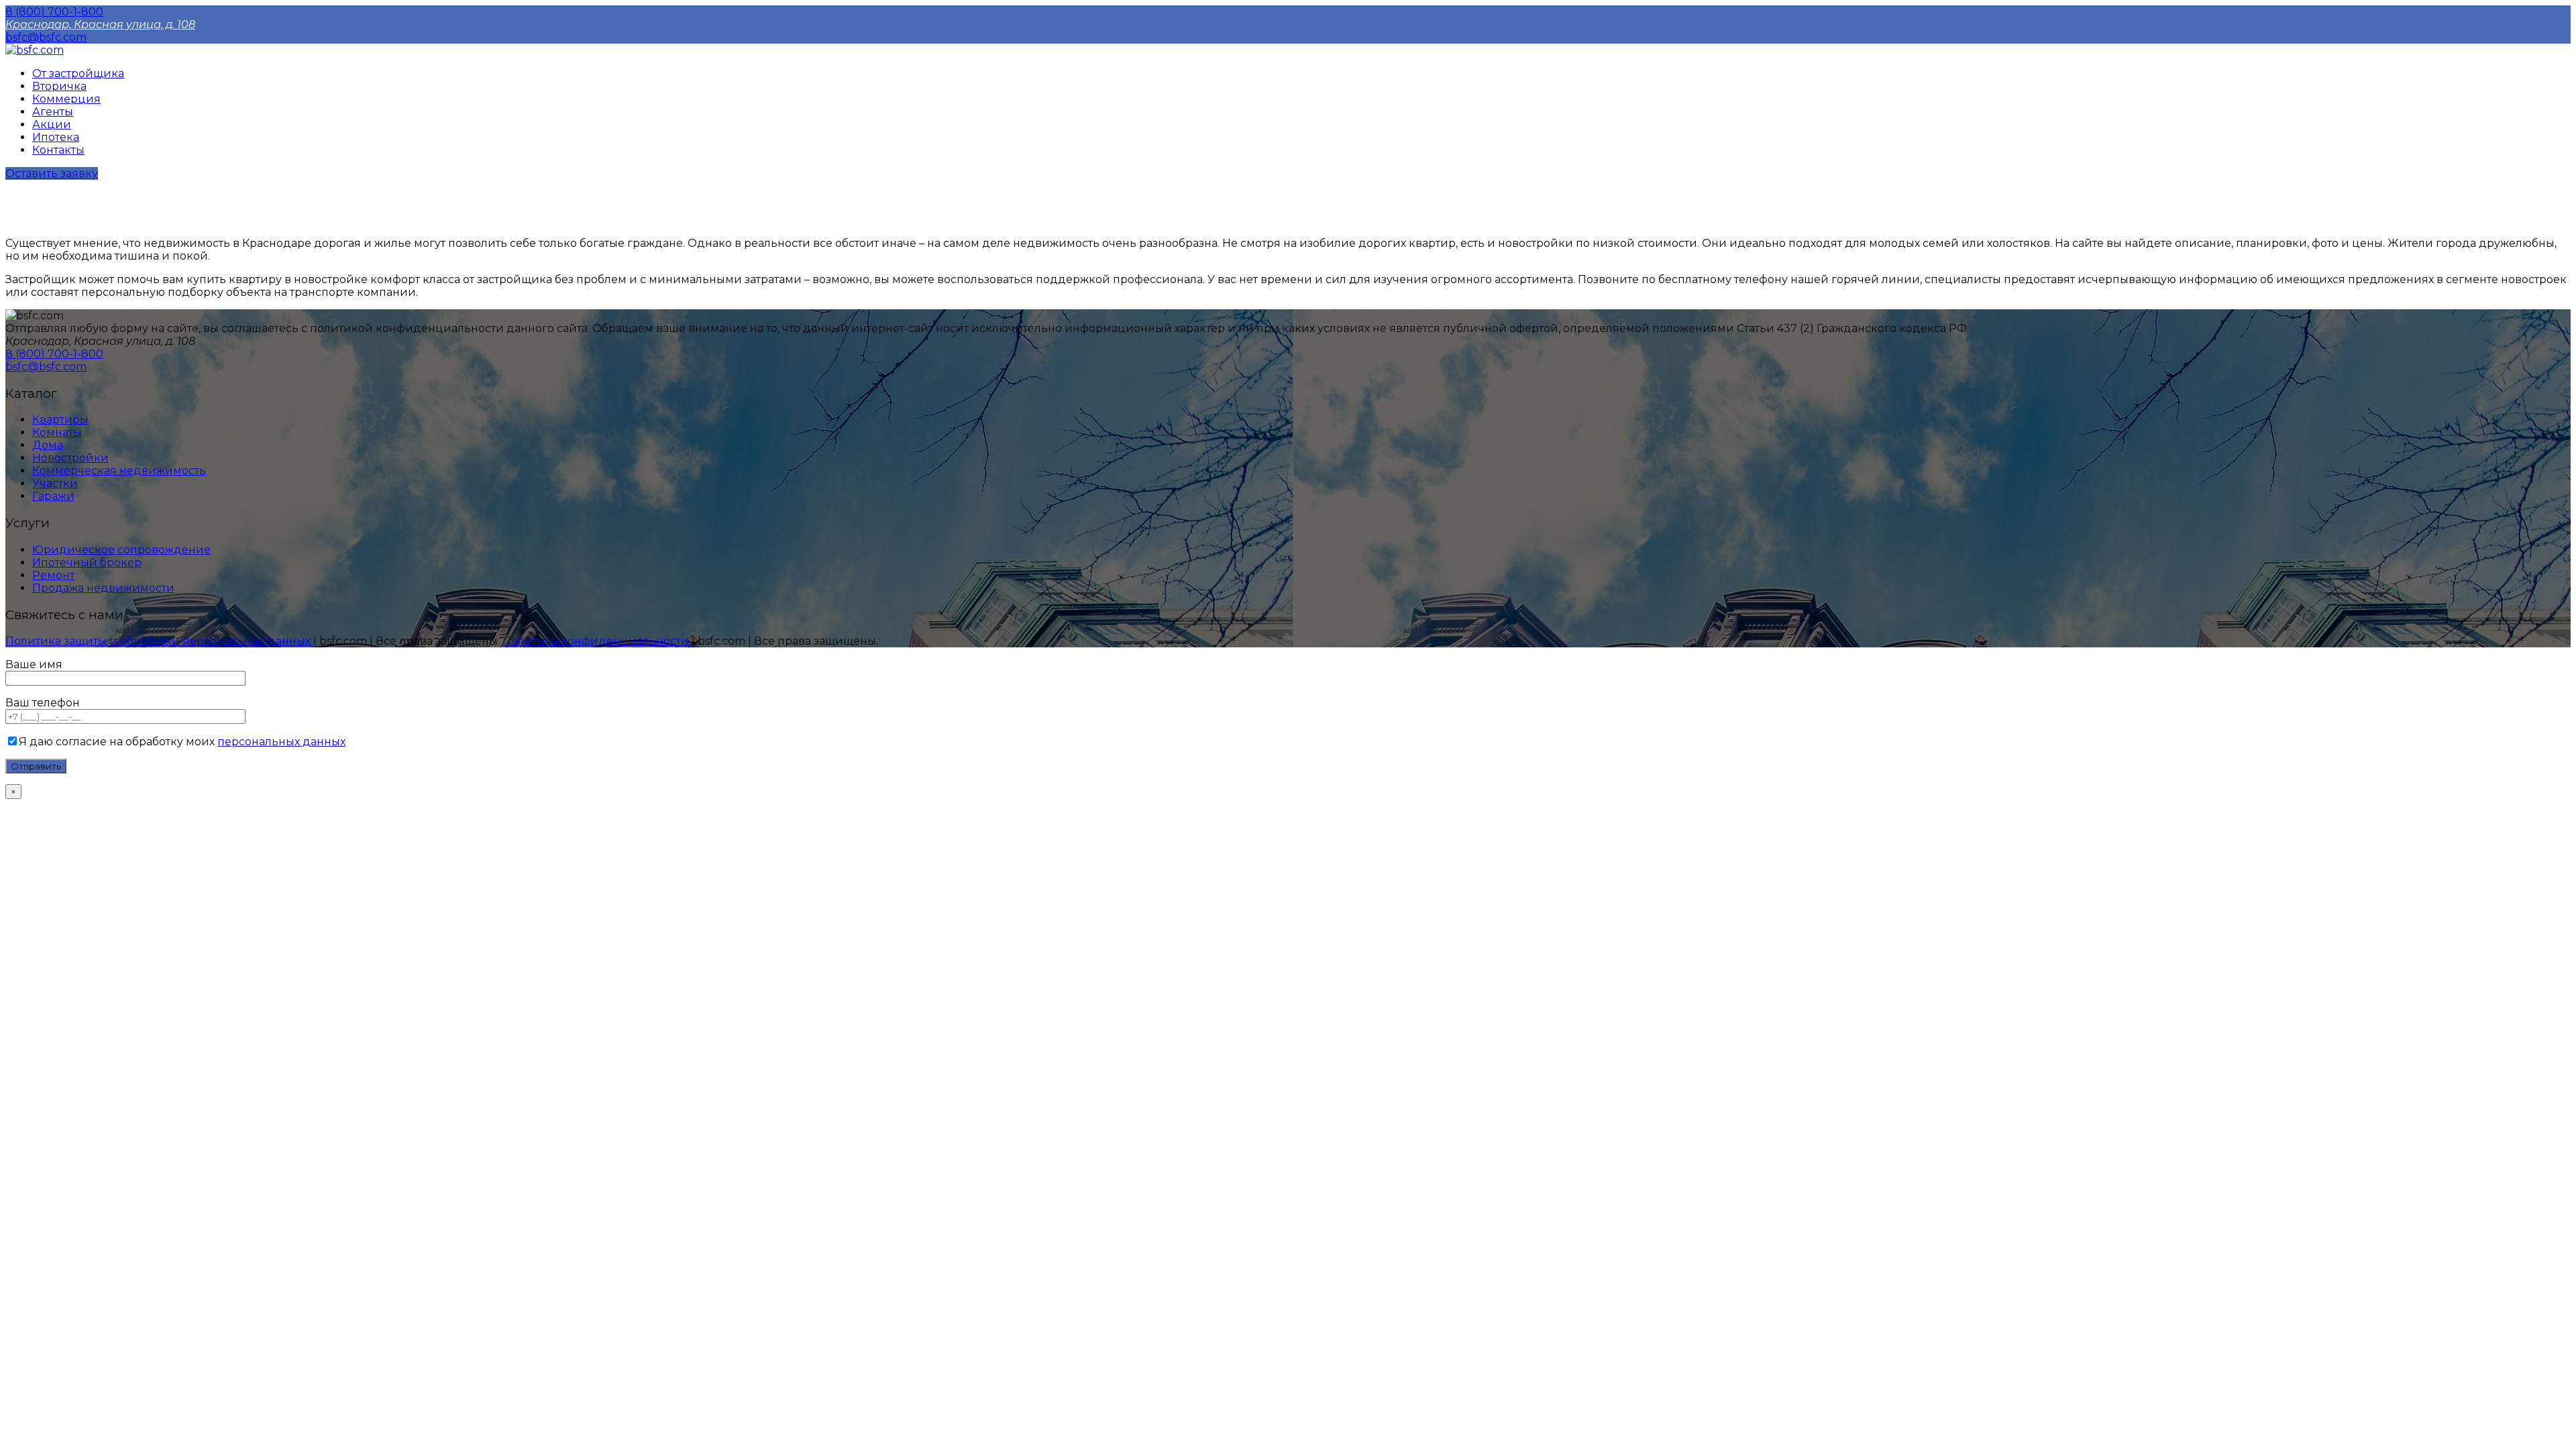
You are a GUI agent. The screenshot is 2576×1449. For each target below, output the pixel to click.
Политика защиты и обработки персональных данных (159, 641)
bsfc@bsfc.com (46, 37)
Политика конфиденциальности (597, 641)
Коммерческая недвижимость (119, 471)
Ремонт (53, 575)
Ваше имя (34, 664)
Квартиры (60, 420)
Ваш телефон (43, 703)
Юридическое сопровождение (121, 550)
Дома (48, 445)
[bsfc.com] (35, 50)
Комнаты (57, 432)
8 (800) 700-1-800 (54, 12)
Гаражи (53, 496)
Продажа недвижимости (103, 588)
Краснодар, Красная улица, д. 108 (100, 24)
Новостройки (70, 458)
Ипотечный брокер (87, 562)
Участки (55, 483)
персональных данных (281, 742)
